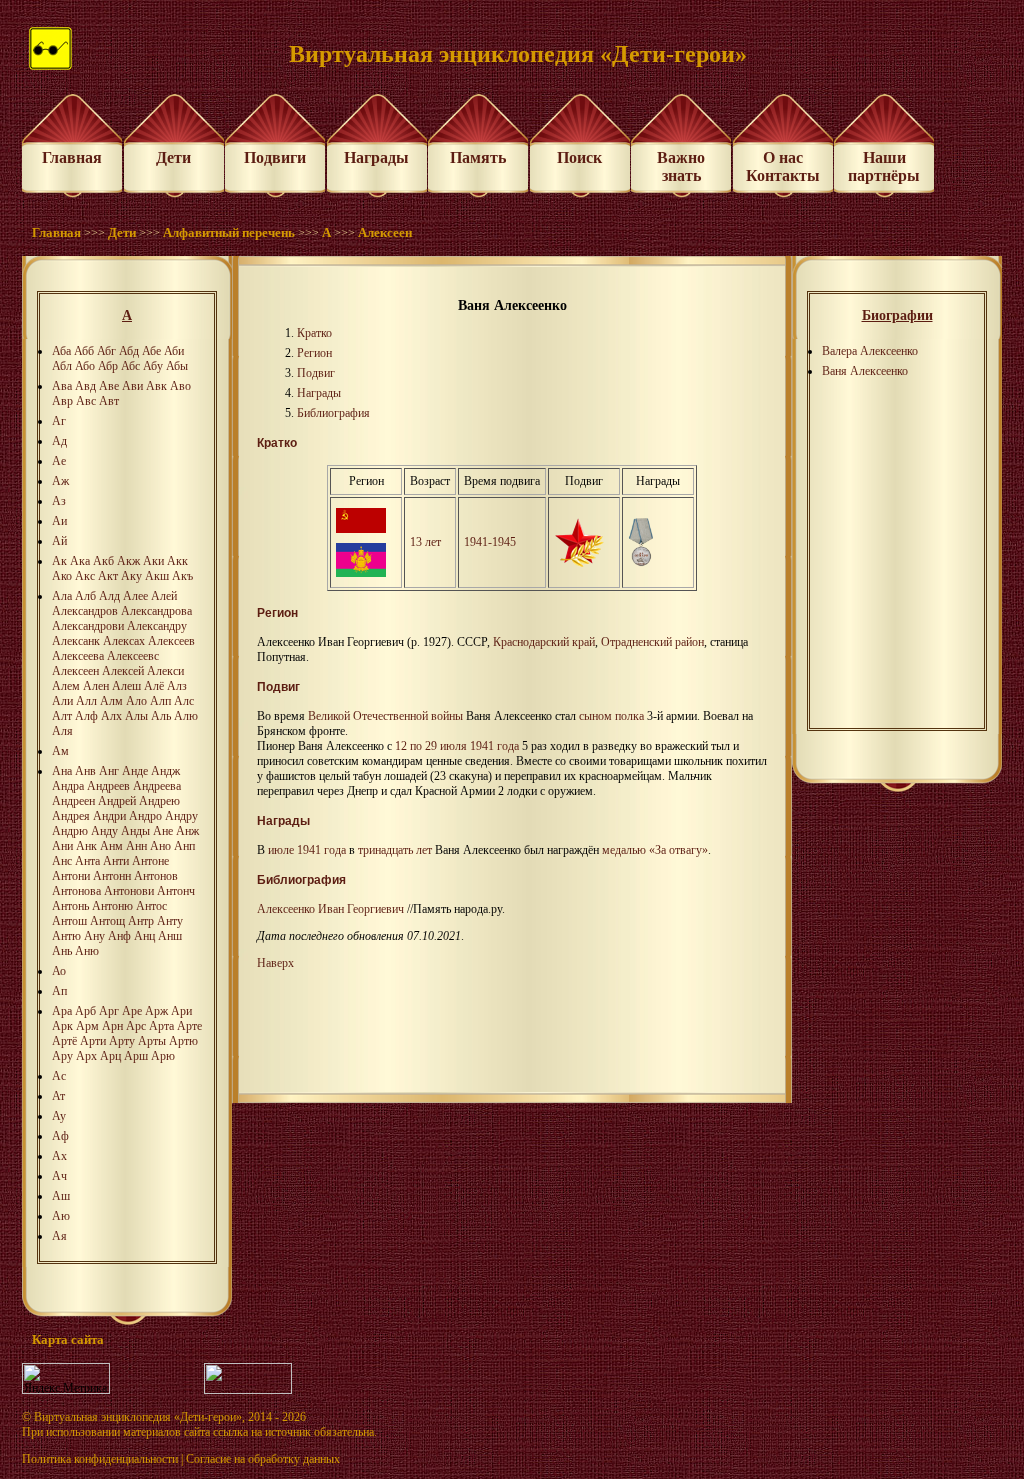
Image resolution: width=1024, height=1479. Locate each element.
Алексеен (385, 232)
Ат (58, 1096)
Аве (109, 386)
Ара (62, 1011)
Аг (59, 421)
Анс (62, 861)
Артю (183, 1041)
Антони (71, 876)
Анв (85, 771)
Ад (59, 441)
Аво (180, 386)
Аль (161, 716)
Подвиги (275, 157)
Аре (132, 1011)
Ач (59, 1176)
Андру (181, 816)
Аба (61, 351)
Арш (136, 1056)
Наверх (275, 963)
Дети (173, 157)
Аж (60, 481)
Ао (59, 971)
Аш (61, 1196)
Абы (177, 366)
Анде (135, 771)
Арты (152, 1041)
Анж (187, 831)
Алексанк (76, 641)
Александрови (88, 626)
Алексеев (171, 641)
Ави (132, 386)
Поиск (579, 157)
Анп (184, 846)
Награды (376, 157)
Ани (62, 846)
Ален (96, 686)
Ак (59, 561)
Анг (109, 771)
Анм (111, 846)
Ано (160, 846)
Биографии (897, 315)
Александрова (156, 611)
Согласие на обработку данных (263, 1459)
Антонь (70, 906)
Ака (80, 561)
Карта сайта (68, 1339)
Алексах (124, 641)
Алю (186, 716)
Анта (87, 861)
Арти (93, 1041)
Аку (131, 576)
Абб (84, 351)
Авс (86, 401)
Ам (60, 751)
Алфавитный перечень (229, 232)
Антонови (129, 891)
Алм (111, 701)
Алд (109, 596)
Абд (129, 351)
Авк (156, 386)
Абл (62, 366)
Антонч (176, 891)
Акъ (182, 576)
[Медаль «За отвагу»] (641, 563)
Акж (128, 561)
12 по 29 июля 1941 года (457, 746)
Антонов (156, 876)
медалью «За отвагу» (655, 850)
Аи (59, 521)
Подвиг (316, 373)
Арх (86, 1056)
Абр (108, 366)
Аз (59, 501)
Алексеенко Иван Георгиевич (330, 909)
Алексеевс (133, 656)
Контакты (783, 175)
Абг (106, 351)
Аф (60, 1136)
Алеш (126, 686)
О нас (783, 157)
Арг (109, 1011)
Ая (59, 1236)
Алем (66, 686)
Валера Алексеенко (870, 351)
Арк (62, 1026)
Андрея (71, 816)
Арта (161, 1026)
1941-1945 (490, 542)
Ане (163, 831)
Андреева (157, 786)
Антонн (112, 876)
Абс (130, 366)
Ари (181, 1011)
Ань (62, 951)
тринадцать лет (395, 850)
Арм (87, 1026)
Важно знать (681, 166)
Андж (165, 771)
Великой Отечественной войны (385, 716)
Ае (59, 461)
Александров (85, 611)
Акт (108, 576)
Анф (119, 936)
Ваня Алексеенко (865, 371)
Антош (69, 921)
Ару (62, 1056)
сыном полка (611, 716)
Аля (62, 731)
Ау (59, 1116)
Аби (174, 351)
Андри (109, 816)
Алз (177, 686)
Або (85, 366)
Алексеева (78, 656)
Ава (62, 386)
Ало (136, 701)
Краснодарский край (544, 642)
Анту (170, 921)
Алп (160, 701)
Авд (85, 386)
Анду (104, 831)
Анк (86, 846)
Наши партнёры (884, 166)
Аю (61, 1216)
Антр (141, 921)
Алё (154, 686)
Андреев (108, 786)
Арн (112, 1026)
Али (62, 701)
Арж (156, 1011)
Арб (85, 1011)
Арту (122, 1041)
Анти (116, 861)
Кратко (314, 333)
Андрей (117, 801)
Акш (157, 576)
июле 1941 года (307, 850)
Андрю (70, 831)
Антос (151, 906)
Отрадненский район (652, 642)
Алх (111, 716)
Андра (68, 786)
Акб (103, 561)
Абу (153, 366)
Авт (109, 401)
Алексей (123, 671)
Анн (136, 846)
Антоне (150, 861)
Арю (163, 1056)
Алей (164, 596)
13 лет (425, 542)
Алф (86, 716)
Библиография (333, 413)
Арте (189, 1026)
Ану (94, 936)
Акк (177, 561)
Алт (62, 716)
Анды (135, 831)
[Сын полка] (579, 563)
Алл (86, 701)
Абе (151, 351)
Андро (145, 816)
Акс (85, 576)
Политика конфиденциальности (100, 1459)
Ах (59, 1156)
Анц (144, 936)
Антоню (112, 906)
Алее (135, 596)
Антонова (76, 891)
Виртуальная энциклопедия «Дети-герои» (138, 1417)
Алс (184, 701)
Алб (85, 596)
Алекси (165, 671)
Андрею (159, 801)
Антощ (107, 921)
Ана (62, 771)
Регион (314, 353)
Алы (136, 716)
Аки (153, 561)
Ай (59, 541)
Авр (62, 401)
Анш (170, 936)
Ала (62, 596)
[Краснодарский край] (361, 573)
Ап (59, 991)
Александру (157, 626)
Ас (59, 1076)
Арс (136, 1026)
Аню (87, 951)
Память (478, 157)
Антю (66, 936)
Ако (62, 576)
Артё (64, 1041)
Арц (110, 1056)
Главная (72, 157)
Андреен (73, 801)
